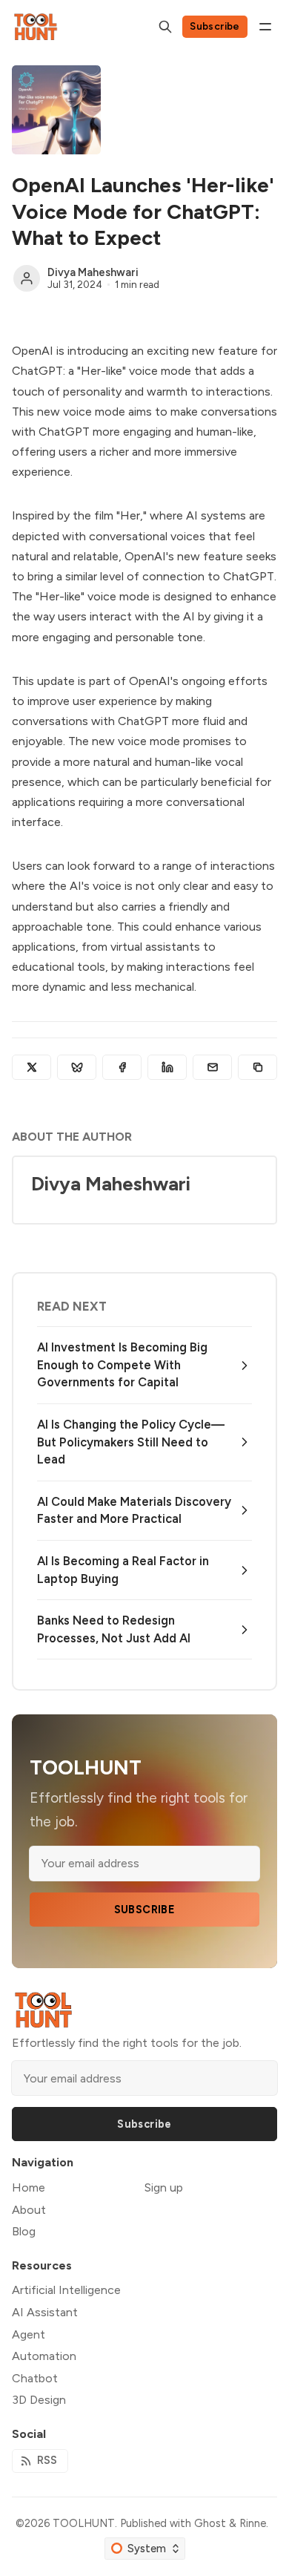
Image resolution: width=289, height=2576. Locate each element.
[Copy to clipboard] (258, 1067)
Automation (44, 2356)
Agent (29, 2334)
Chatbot (35, 2378)
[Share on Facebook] (122, 1067)
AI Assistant (45, 2312)
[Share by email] (212, 1067)
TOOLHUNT (84, 2523)
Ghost (210, 2523)
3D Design (39, 2400)
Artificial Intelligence (66, 2290)
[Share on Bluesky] (77, 1067)
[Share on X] (31, 1067)
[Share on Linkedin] (167, 1067)
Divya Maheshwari (93, 272)
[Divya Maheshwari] (27, 278)
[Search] (165, 27)
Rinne (253, 2523)
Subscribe (215, 26)
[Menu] (265, 27)
